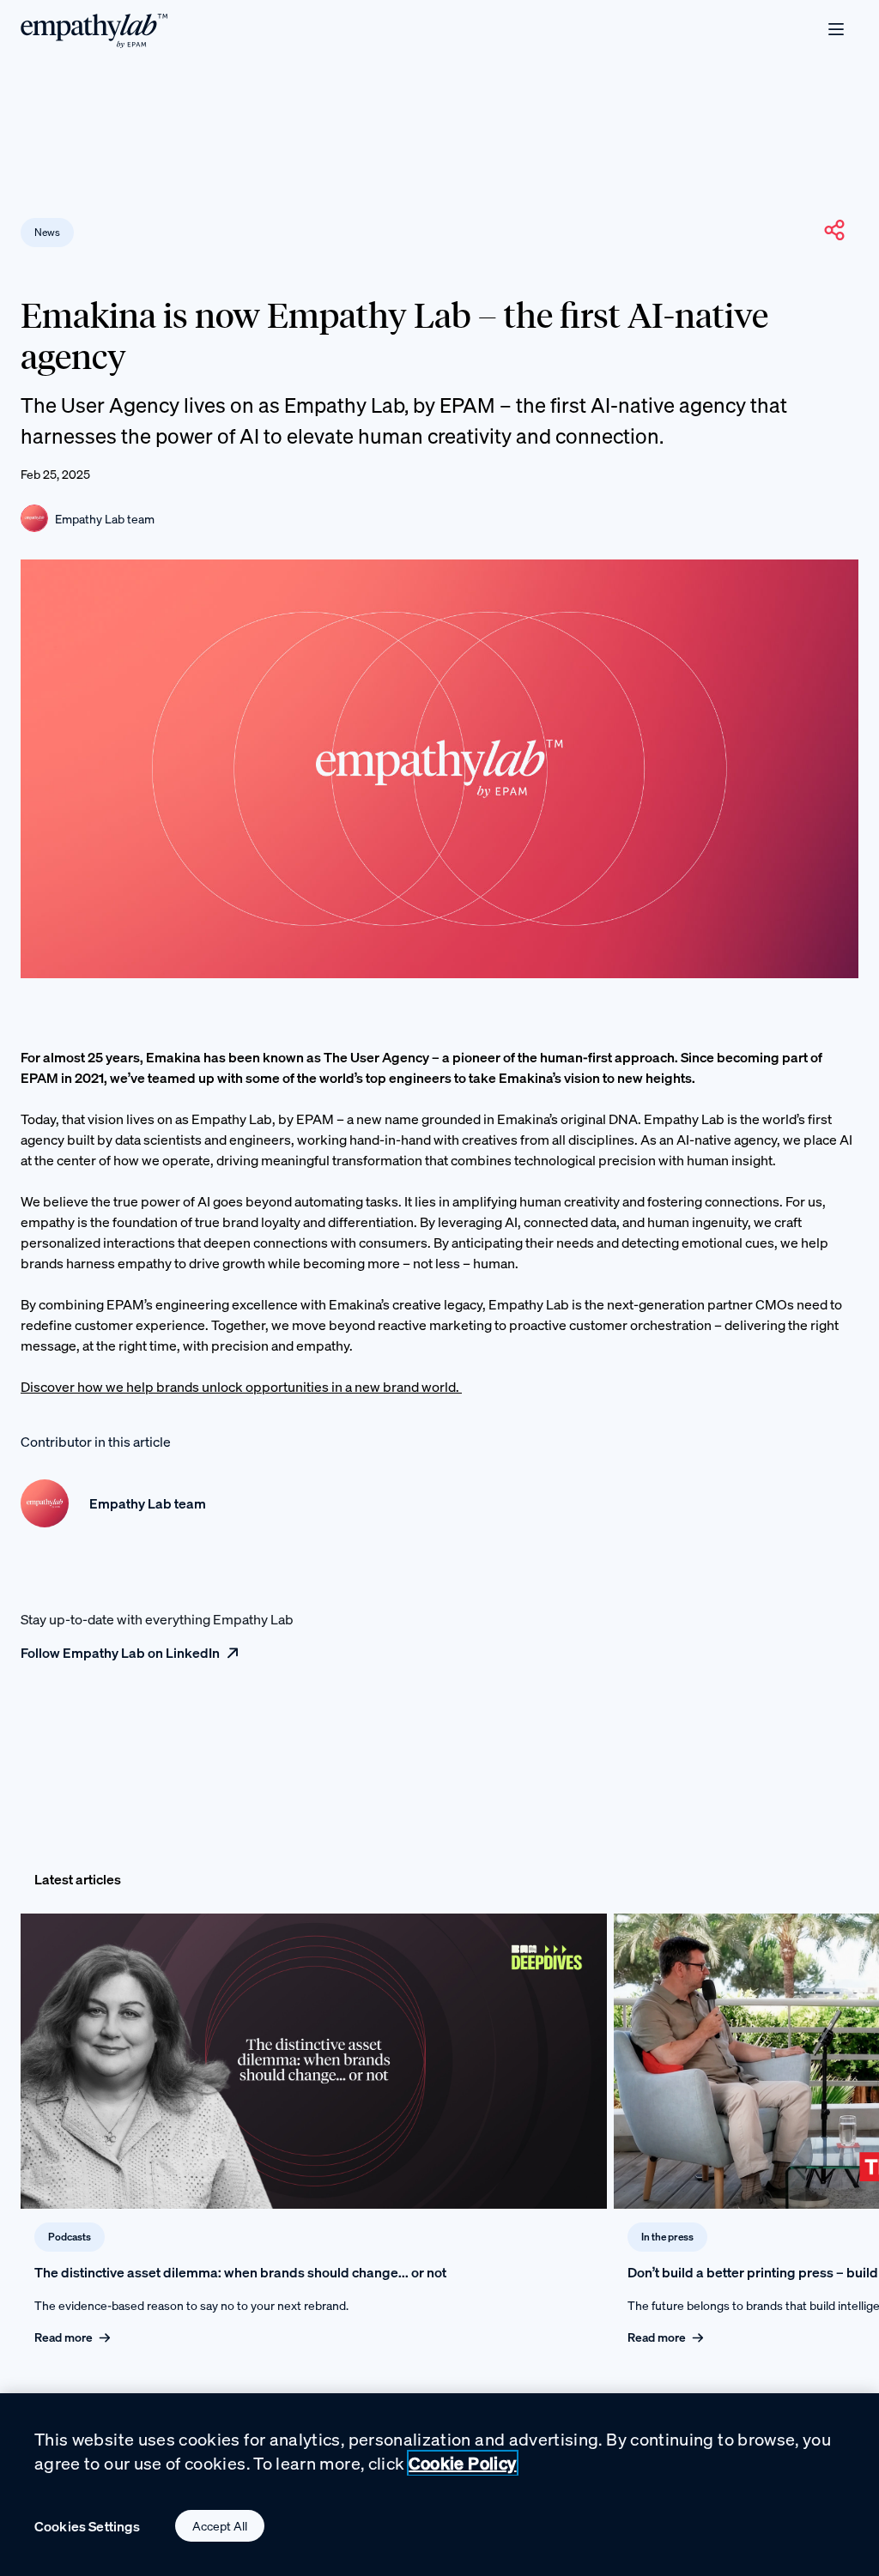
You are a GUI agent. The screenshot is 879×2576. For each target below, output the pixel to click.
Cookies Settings (88, 2526)
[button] (834, 230)
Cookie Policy (462, 2463)
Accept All (220, 2526)
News (47, 232)
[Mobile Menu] (836, 29)
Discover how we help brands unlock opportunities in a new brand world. (241, 1387)
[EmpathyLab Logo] (94, 30)
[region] (439, 2485)
